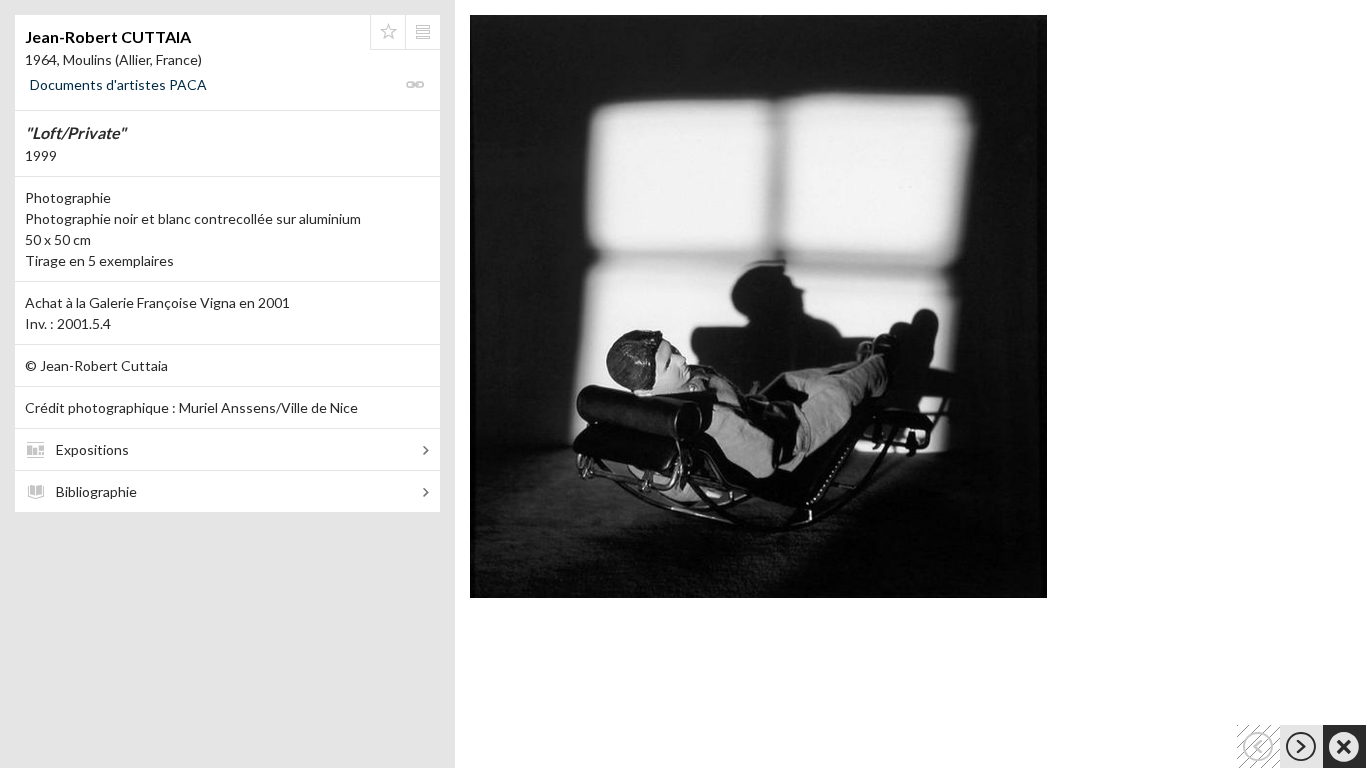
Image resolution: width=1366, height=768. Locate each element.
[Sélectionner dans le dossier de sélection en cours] (388, 32)
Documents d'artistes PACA (118, 84)
